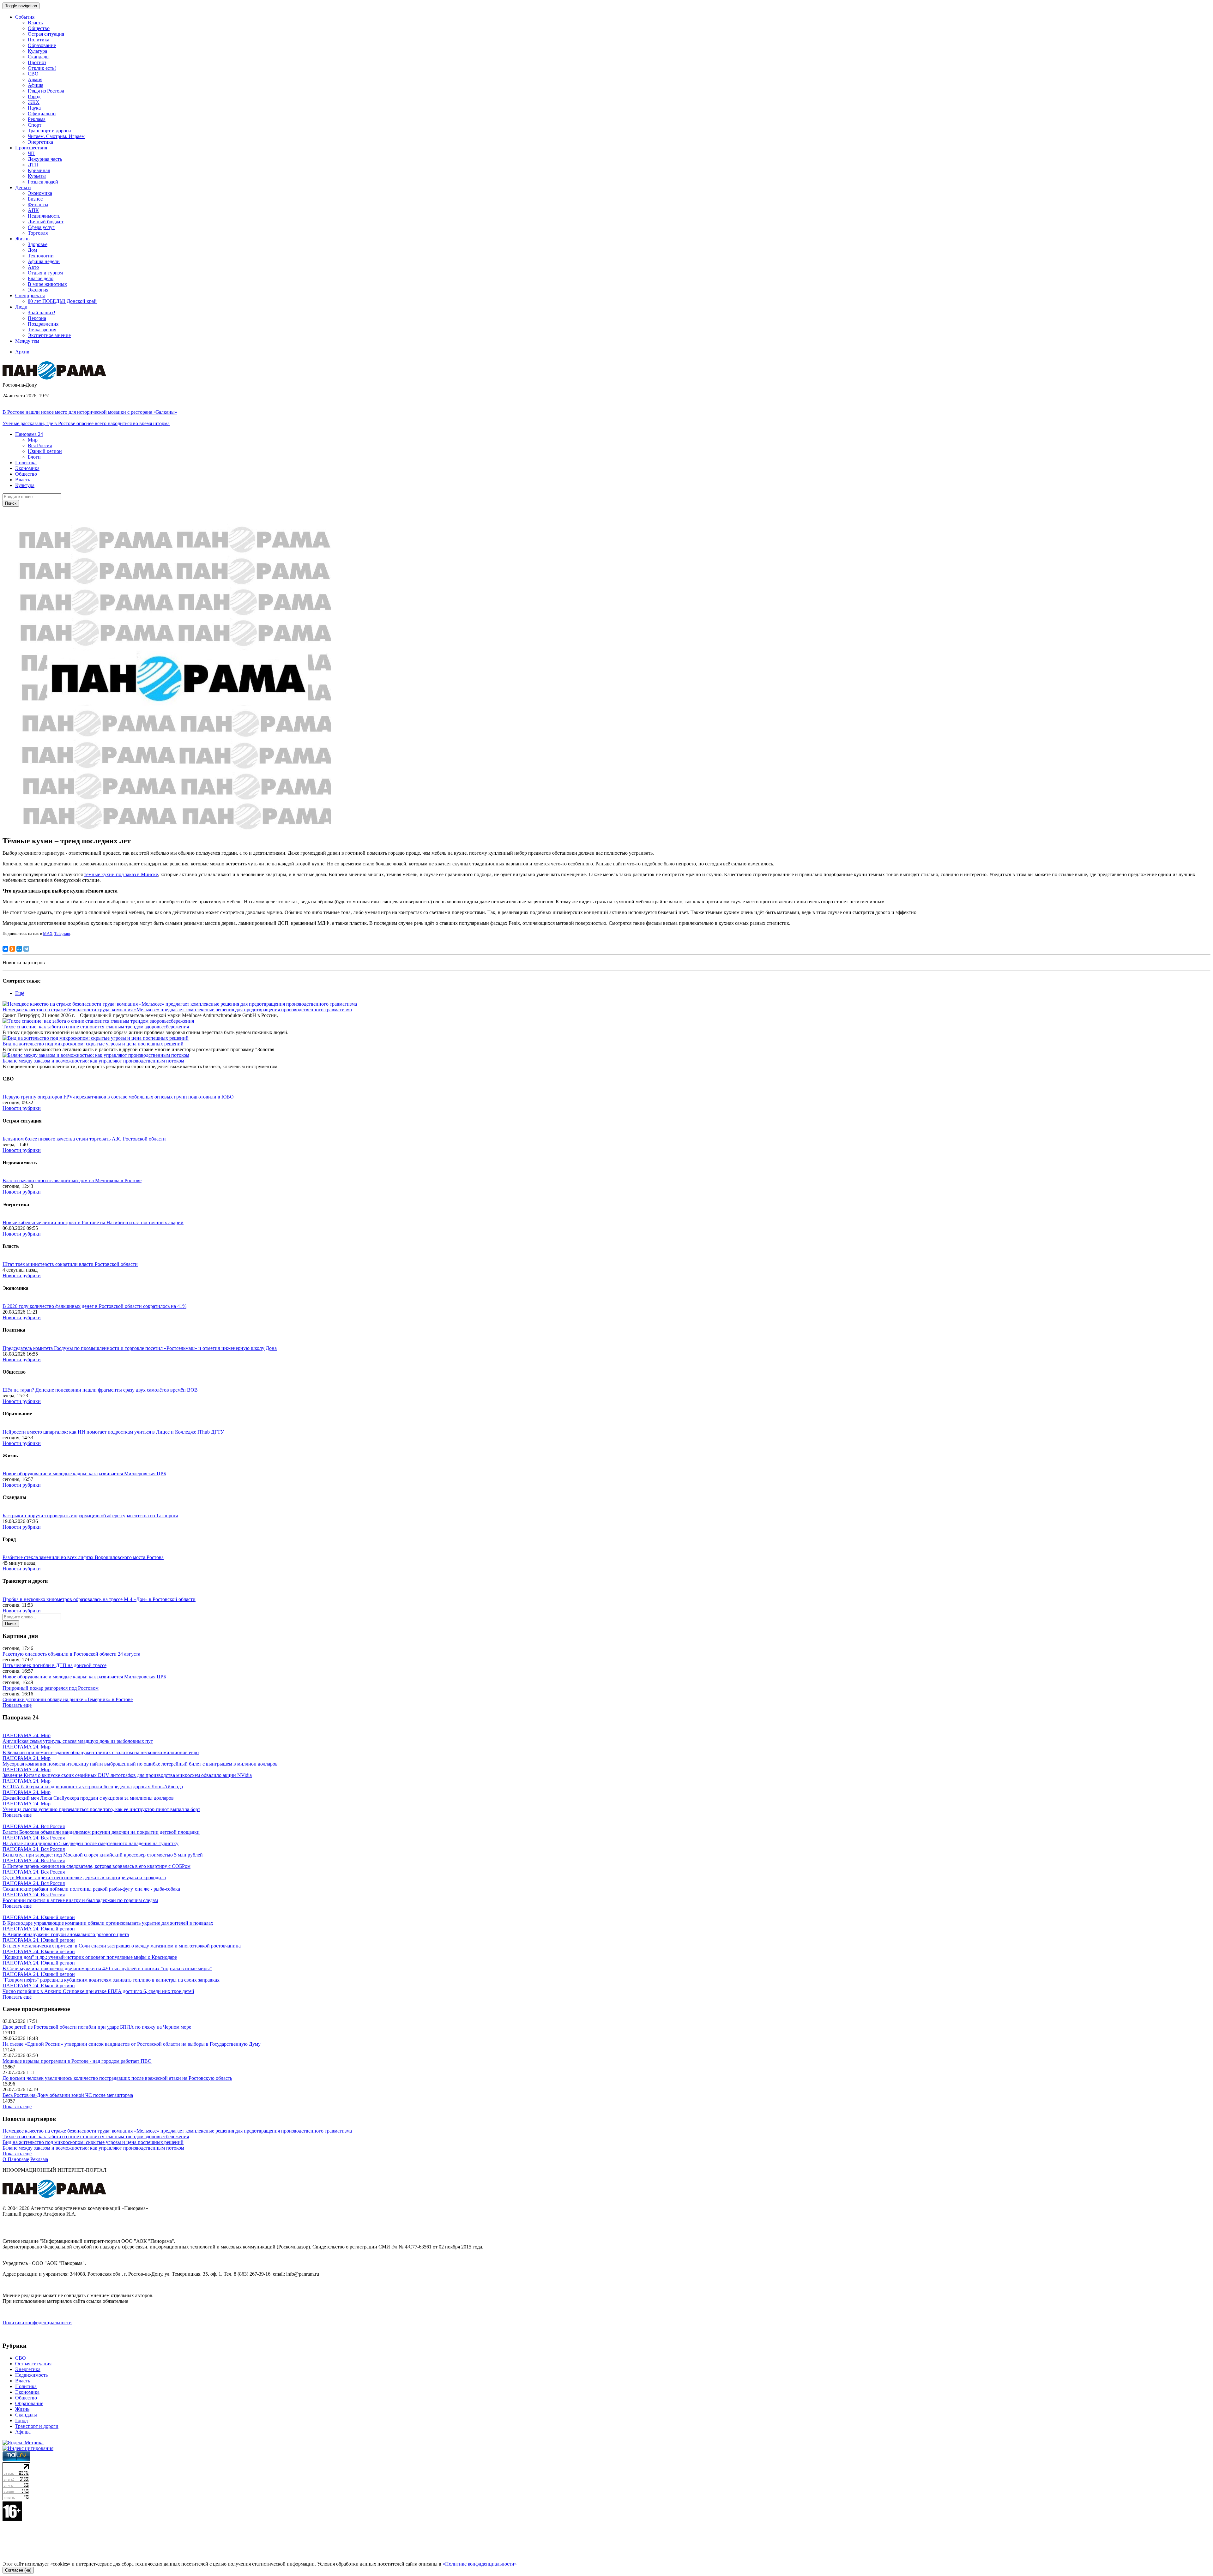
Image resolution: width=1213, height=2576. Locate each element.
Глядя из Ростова (46, 91)
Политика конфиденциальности (37, 2323)
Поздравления (43, 324)
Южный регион (45, 451)
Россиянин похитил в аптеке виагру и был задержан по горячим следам (80, 1900)
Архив (22, 352)
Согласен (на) (18, 2570)
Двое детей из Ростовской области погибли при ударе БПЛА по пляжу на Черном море (97, 2027)
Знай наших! (42, 313)
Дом (32, 250)
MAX (48, 933)
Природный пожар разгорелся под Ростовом (51, 1688)
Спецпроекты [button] (30, 295)
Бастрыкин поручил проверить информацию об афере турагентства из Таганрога (90, 1516)
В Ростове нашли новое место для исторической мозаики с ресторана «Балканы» (90, 412)
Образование (42, 45)
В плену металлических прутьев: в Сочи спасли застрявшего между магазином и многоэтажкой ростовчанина (122, 1946)
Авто (33, 267)
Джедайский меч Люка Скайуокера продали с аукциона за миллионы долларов (88, 1798)
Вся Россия (40, 445)
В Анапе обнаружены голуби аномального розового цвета (66, 1934)
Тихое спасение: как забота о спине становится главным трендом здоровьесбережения (96, 1027)
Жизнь (22, 2409)
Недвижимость (44, 216)
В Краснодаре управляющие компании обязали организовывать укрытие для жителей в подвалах (108, 1923)
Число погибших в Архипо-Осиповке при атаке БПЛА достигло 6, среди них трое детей (98, 1991)
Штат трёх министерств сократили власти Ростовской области (70, 1264)
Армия (35, 79)
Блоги (34, 457)
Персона (37, 318)
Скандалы (39, 57)
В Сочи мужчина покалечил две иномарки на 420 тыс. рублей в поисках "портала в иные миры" (107, 1968)
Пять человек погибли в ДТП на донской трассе (54, 1665)
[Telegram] (26, 949)
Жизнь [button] (22, 239)
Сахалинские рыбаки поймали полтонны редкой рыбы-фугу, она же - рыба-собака (91, 1889)
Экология (38, 290)
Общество (39, 28)
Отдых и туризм (45, 273)
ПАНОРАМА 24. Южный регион (39, 1917)
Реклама (37, 119)
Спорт (35, 125)
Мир (33, 440)
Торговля (38, 233)
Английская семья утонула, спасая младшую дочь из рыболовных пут (78, 1741)
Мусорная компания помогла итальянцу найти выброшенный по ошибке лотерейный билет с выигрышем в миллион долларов (140, 1764)
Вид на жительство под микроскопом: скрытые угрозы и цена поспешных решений (93, 1044)
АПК (33, 210)
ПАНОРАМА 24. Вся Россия (34, 1826)
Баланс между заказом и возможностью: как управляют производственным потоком (93, 1061)
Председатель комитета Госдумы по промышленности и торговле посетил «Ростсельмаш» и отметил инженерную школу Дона (140, 1348)
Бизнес (35, 199)
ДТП (33, 165)
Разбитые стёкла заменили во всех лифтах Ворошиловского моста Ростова (83, 1557)
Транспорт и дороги (49, 131)
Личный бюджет (46, 222)
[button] (29, 434)
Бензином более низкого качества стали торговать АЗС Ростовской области (84, 1139)
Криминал (39, 170)
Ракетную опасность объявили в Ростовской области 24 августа (71, 1654)
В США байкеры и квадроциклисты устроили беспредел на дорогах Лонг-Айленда (93, 1787)
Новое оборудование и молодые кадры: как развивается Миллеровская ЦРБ (84, 1474)
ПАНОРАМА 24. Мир (27, 1735)
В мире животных (47, 284)
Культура (37, 51)
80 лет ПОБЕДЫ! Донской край (62, 301)
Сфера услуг (41, 227)
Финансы (38, 205)
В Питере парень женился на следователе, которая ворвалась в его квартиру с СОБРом (97, 1866)
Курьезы (37, 176)
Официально (42, 114)
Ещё (20, 993)
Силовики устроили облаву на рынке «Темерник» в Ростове (68, 1699)
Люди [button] (21, 307)
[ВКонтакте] (5, 949)
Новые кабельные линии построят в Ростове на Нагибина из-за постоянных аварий (93, 1222)
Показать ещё (17, 1705)
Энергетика (40, 142)
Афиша (36, 85)
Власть (35, 23)
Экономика (40, 193)
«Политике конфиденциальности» (480, 2564)
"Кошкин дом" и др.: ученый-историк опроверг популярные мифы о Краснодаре (90, 1957)
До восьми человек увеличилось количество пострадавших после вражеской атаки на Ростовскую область (117, 2078)
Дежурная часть (45, 159)
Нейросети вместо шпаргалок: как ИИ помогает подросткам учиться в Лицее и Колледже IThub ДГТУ (113, 1432)
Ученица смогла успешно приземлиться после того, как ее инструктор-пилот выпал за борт (101, 1809)
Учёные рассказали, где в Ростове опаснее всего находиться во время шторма (86, 423)
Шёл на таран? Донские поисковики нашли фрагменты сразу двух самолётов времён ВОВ (100, 1390)
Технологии (41, 256)
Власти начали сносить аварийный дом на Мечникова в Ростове (72, 1180)
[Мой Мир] (19, 949)
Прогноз (37, 62)
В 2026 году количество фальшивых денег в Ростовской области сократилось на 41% (94, 1306)
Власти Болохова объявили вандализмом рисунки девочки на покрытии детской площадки (101, 1832)
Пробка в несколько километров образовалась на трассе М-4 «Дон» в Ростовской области (99, 1599)
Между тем (27, 341)
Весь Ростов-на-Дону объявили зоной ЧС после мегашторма (68, 2095)
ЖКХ (34, 102)
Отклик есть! (42, 68)
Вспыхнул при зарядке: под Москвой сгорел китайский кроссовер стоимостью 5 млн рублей (103, 1855)
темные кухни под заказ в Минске (121, 874)
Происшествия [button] (31, 148)
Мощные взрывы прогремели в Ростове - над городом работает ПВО (77, 2061)
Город (34, 96)
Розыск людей (43, 182)
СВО (33, 74)
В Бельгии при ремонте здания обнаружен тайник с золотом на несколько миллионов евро (101, 1752)
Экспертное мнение (49, 335)
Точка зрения (42, 330)
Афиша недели (44, 261)
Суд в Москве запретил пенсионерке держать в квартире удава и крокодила (84, 1878)
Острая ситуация (46, 34)
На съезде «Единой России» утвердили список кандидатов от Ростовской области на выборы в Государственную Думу (132, 2044)
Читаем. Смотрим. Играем (56, 136)
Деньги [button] (23, 187)
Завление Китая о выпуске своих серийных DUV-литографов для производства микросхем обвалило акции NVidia (127, 1775)
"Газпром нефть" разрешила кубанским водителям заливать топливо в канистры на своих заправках (111, 1980)
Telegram (62, 933)
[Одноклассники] (12, 949)
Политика (39, 40)
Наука (34, 108)
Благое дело (41, 278)
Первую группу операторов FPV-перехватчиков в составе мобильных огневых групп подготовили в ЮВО (118, 1097)
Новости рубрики (22, 1108)
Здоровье (38, 244)
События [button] (25, 17)
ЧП (31, 153)
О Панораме (16, 2159)
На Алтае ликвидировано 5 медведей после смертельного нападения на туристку (91, 1843)
